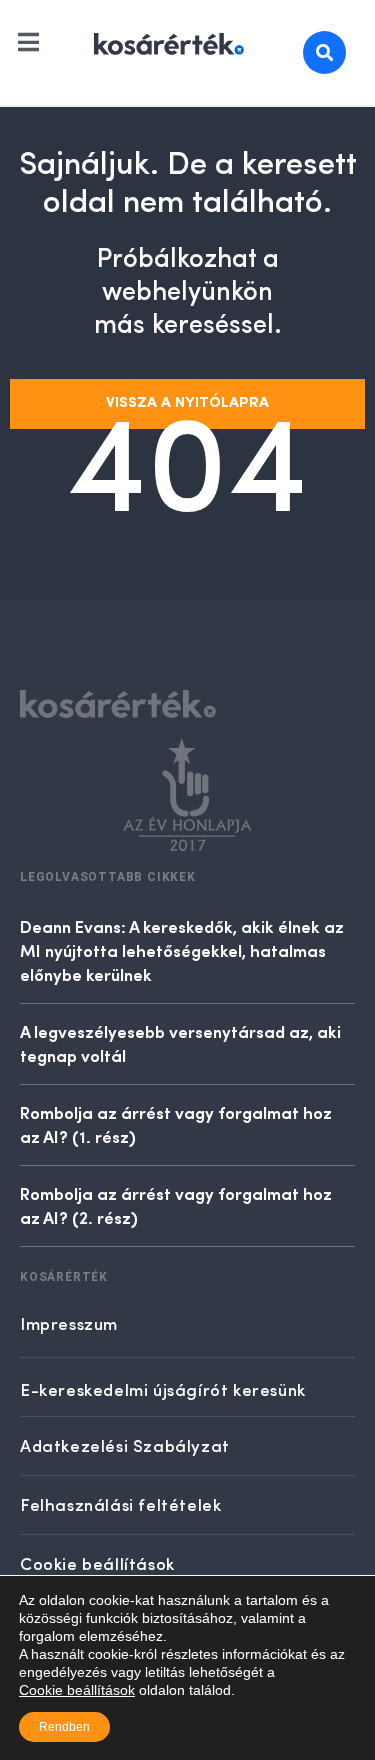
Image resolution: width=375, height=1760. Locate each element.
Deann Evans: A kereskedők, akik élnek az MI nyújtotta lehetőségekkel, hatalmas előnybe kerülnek (182, 950)
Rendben (64, 1727)
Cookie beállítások (77, 1690)
